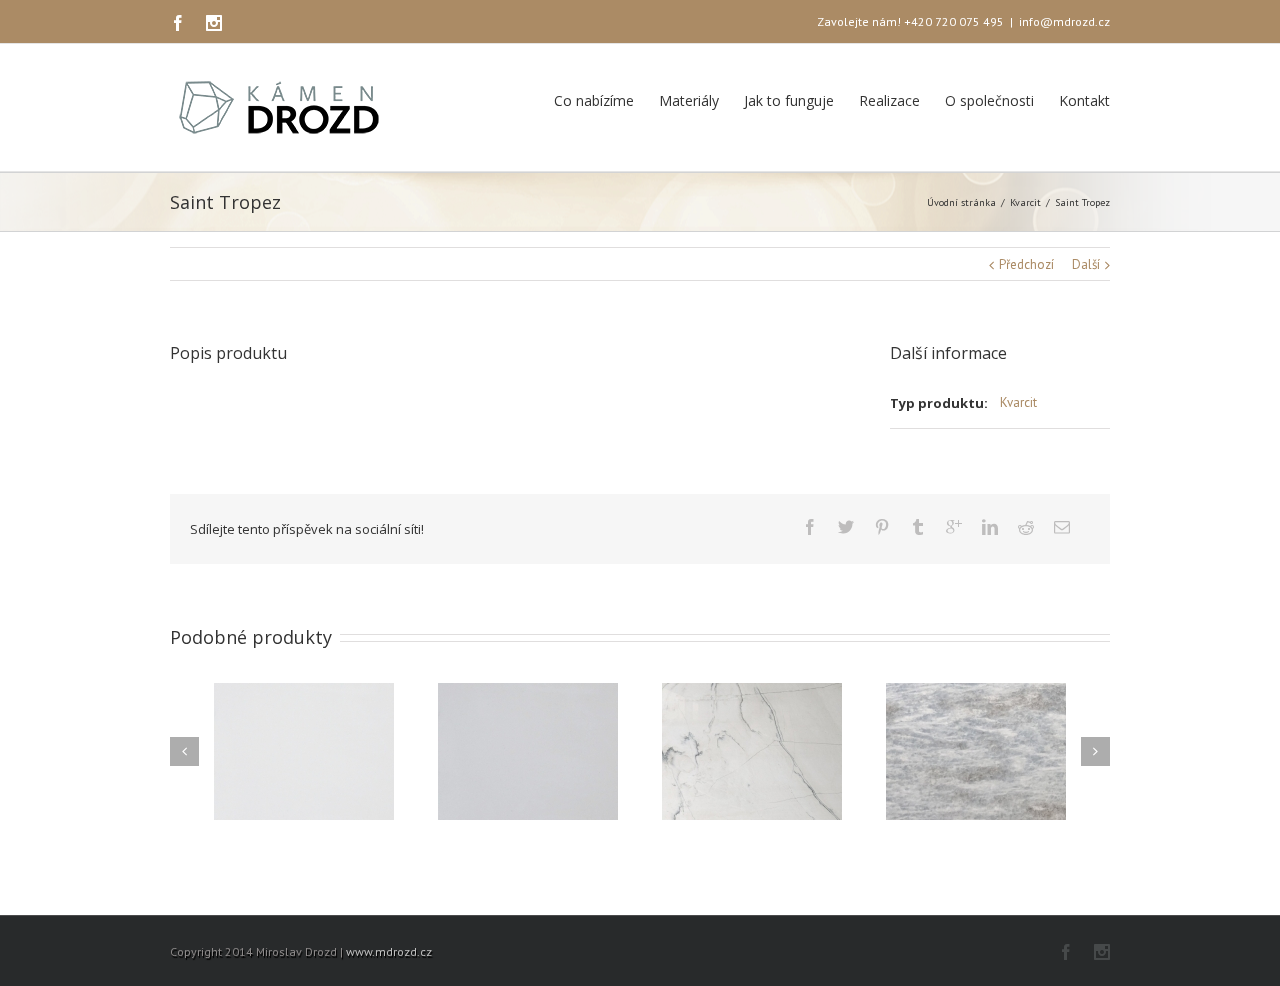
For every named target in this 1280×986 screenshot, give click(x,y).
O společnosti (989, 100)
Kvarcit (1025, 202)
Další (1086, 264)
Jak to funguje (789, 100)
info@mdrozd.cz (1064, 21)
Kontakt (1084, 100)
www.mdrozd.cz (389, 951)
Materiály (689, 100)
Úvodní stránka (961, 202)
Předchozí (1026, 264)
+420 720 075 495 (954, 21)
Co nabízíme (594, 100)
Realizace (889, 100)
